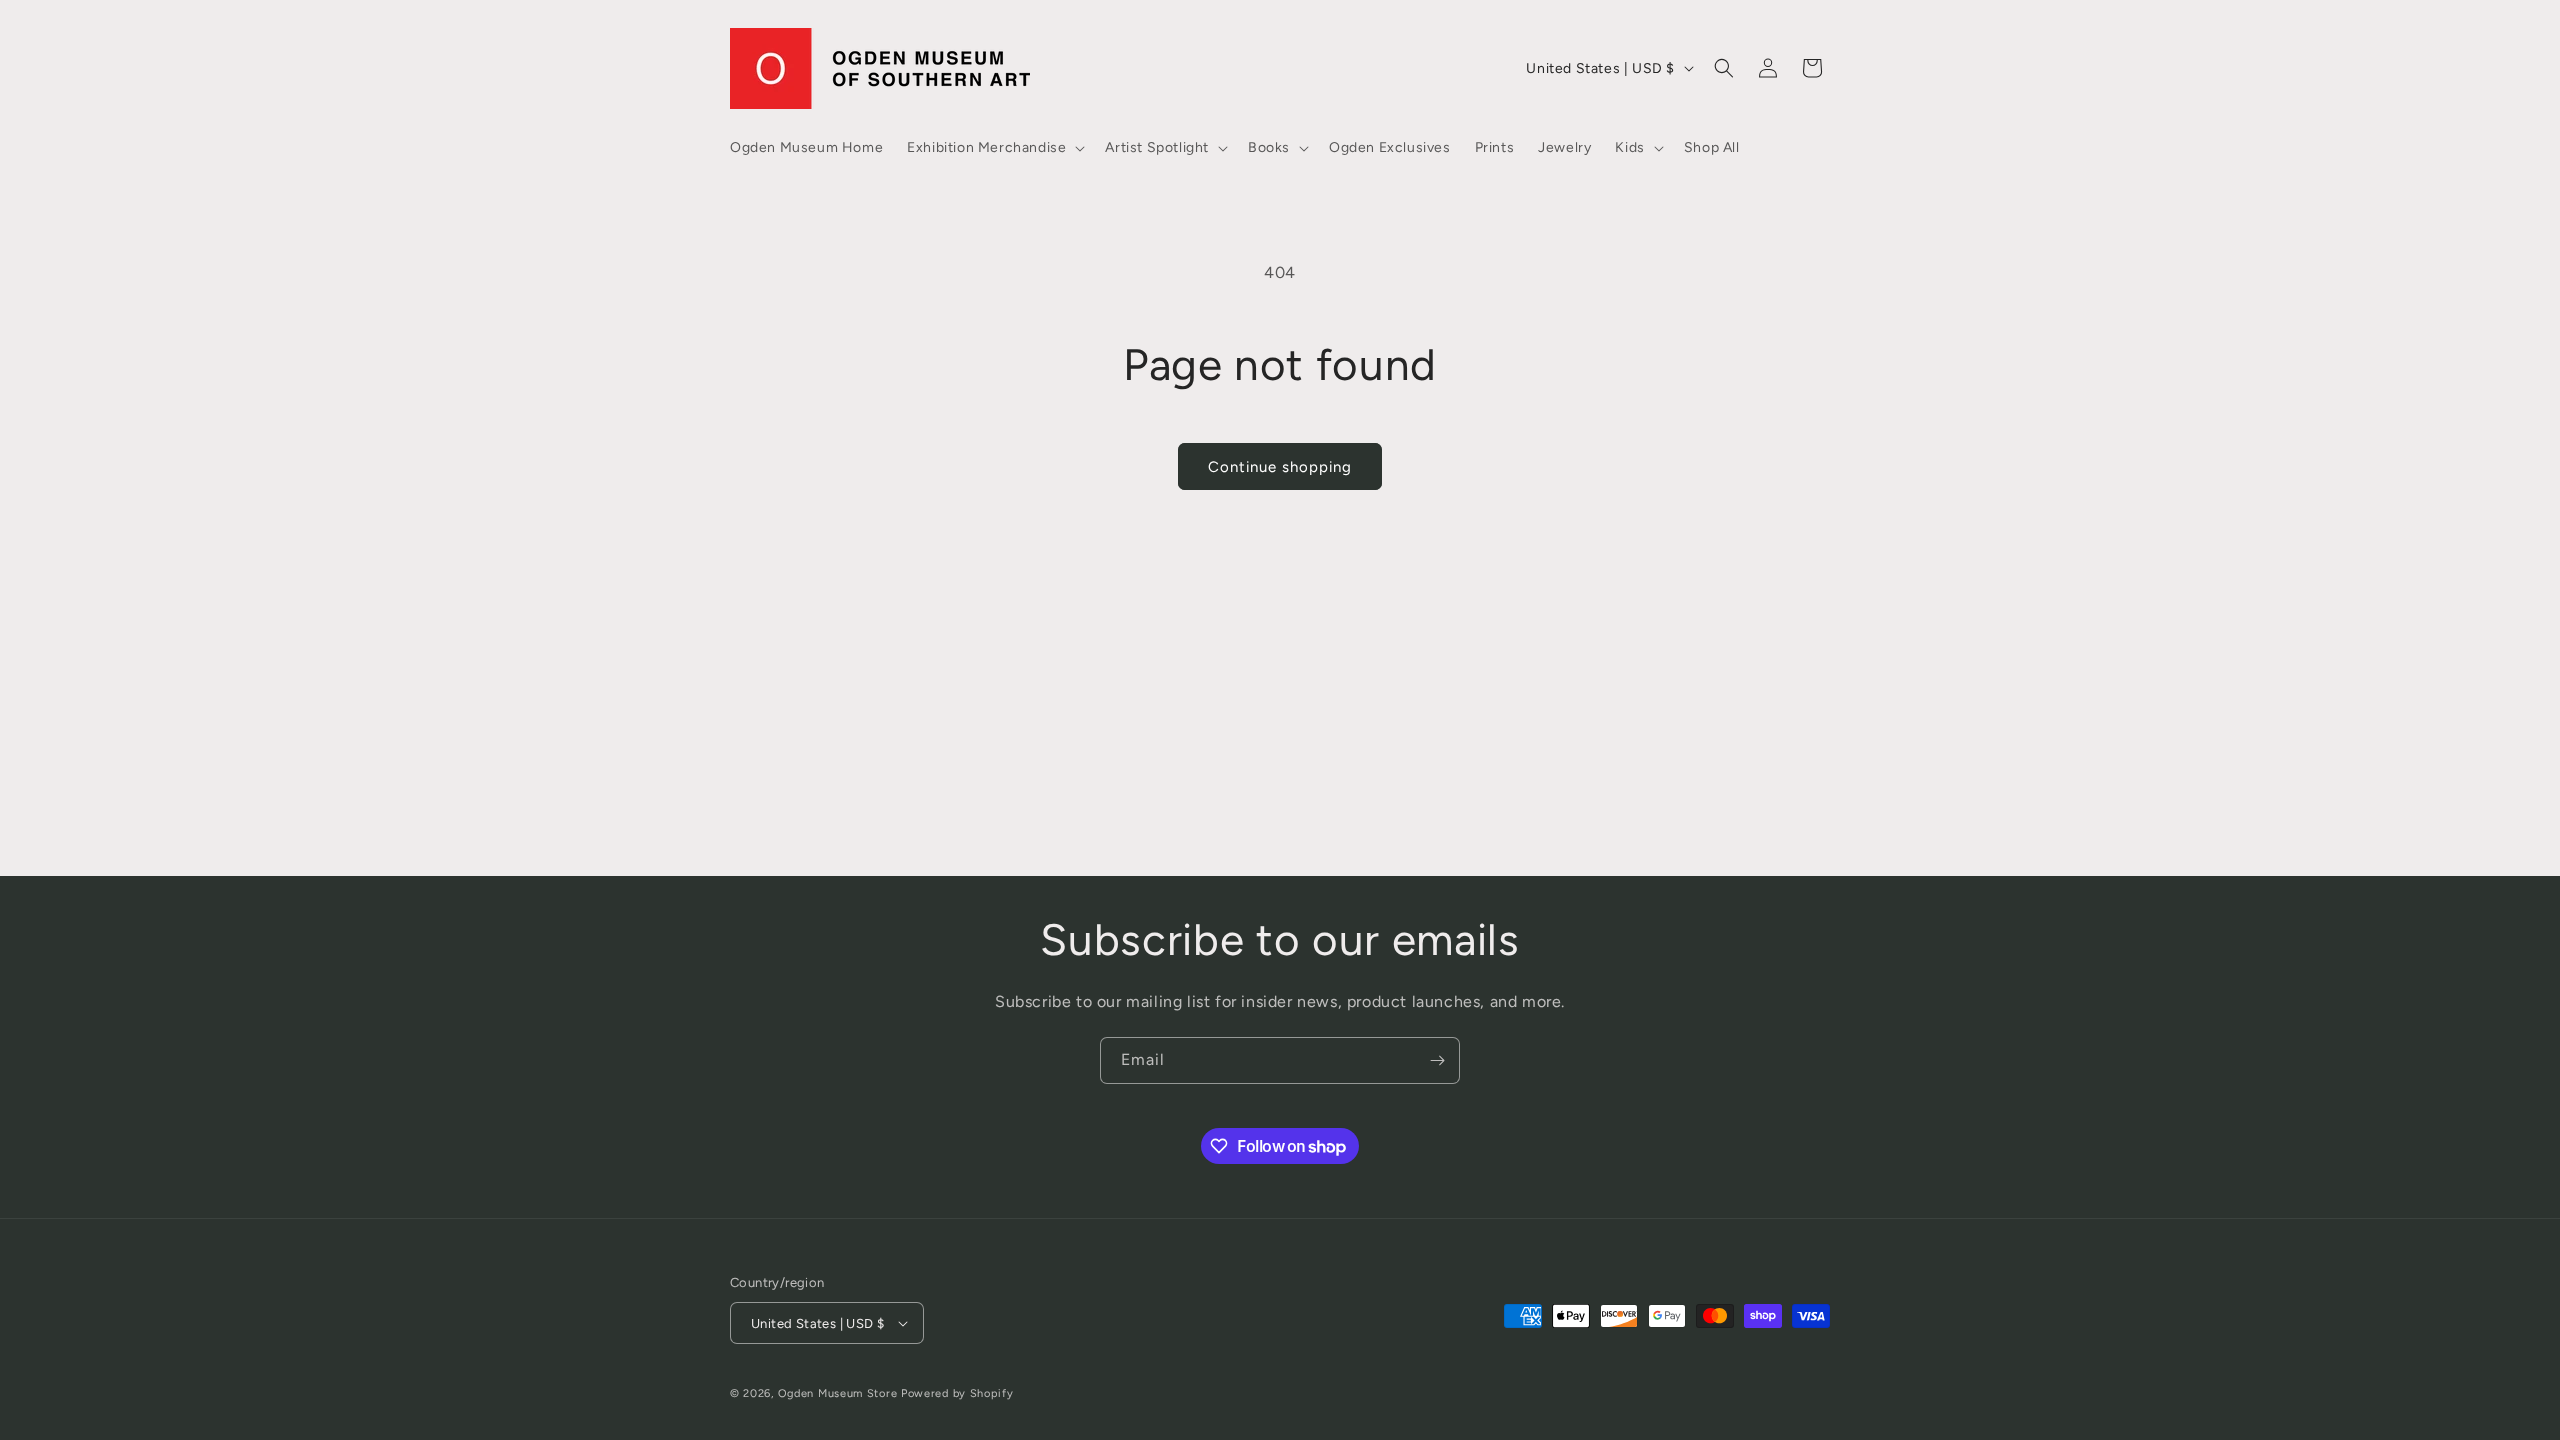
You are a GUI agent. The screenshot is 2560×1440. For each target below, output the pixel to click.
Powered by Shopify (957, 1393)
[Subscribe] (1437, 1060)
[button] (994, 148)
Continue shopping (1280, 467)
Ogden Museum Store (838, 1393)
